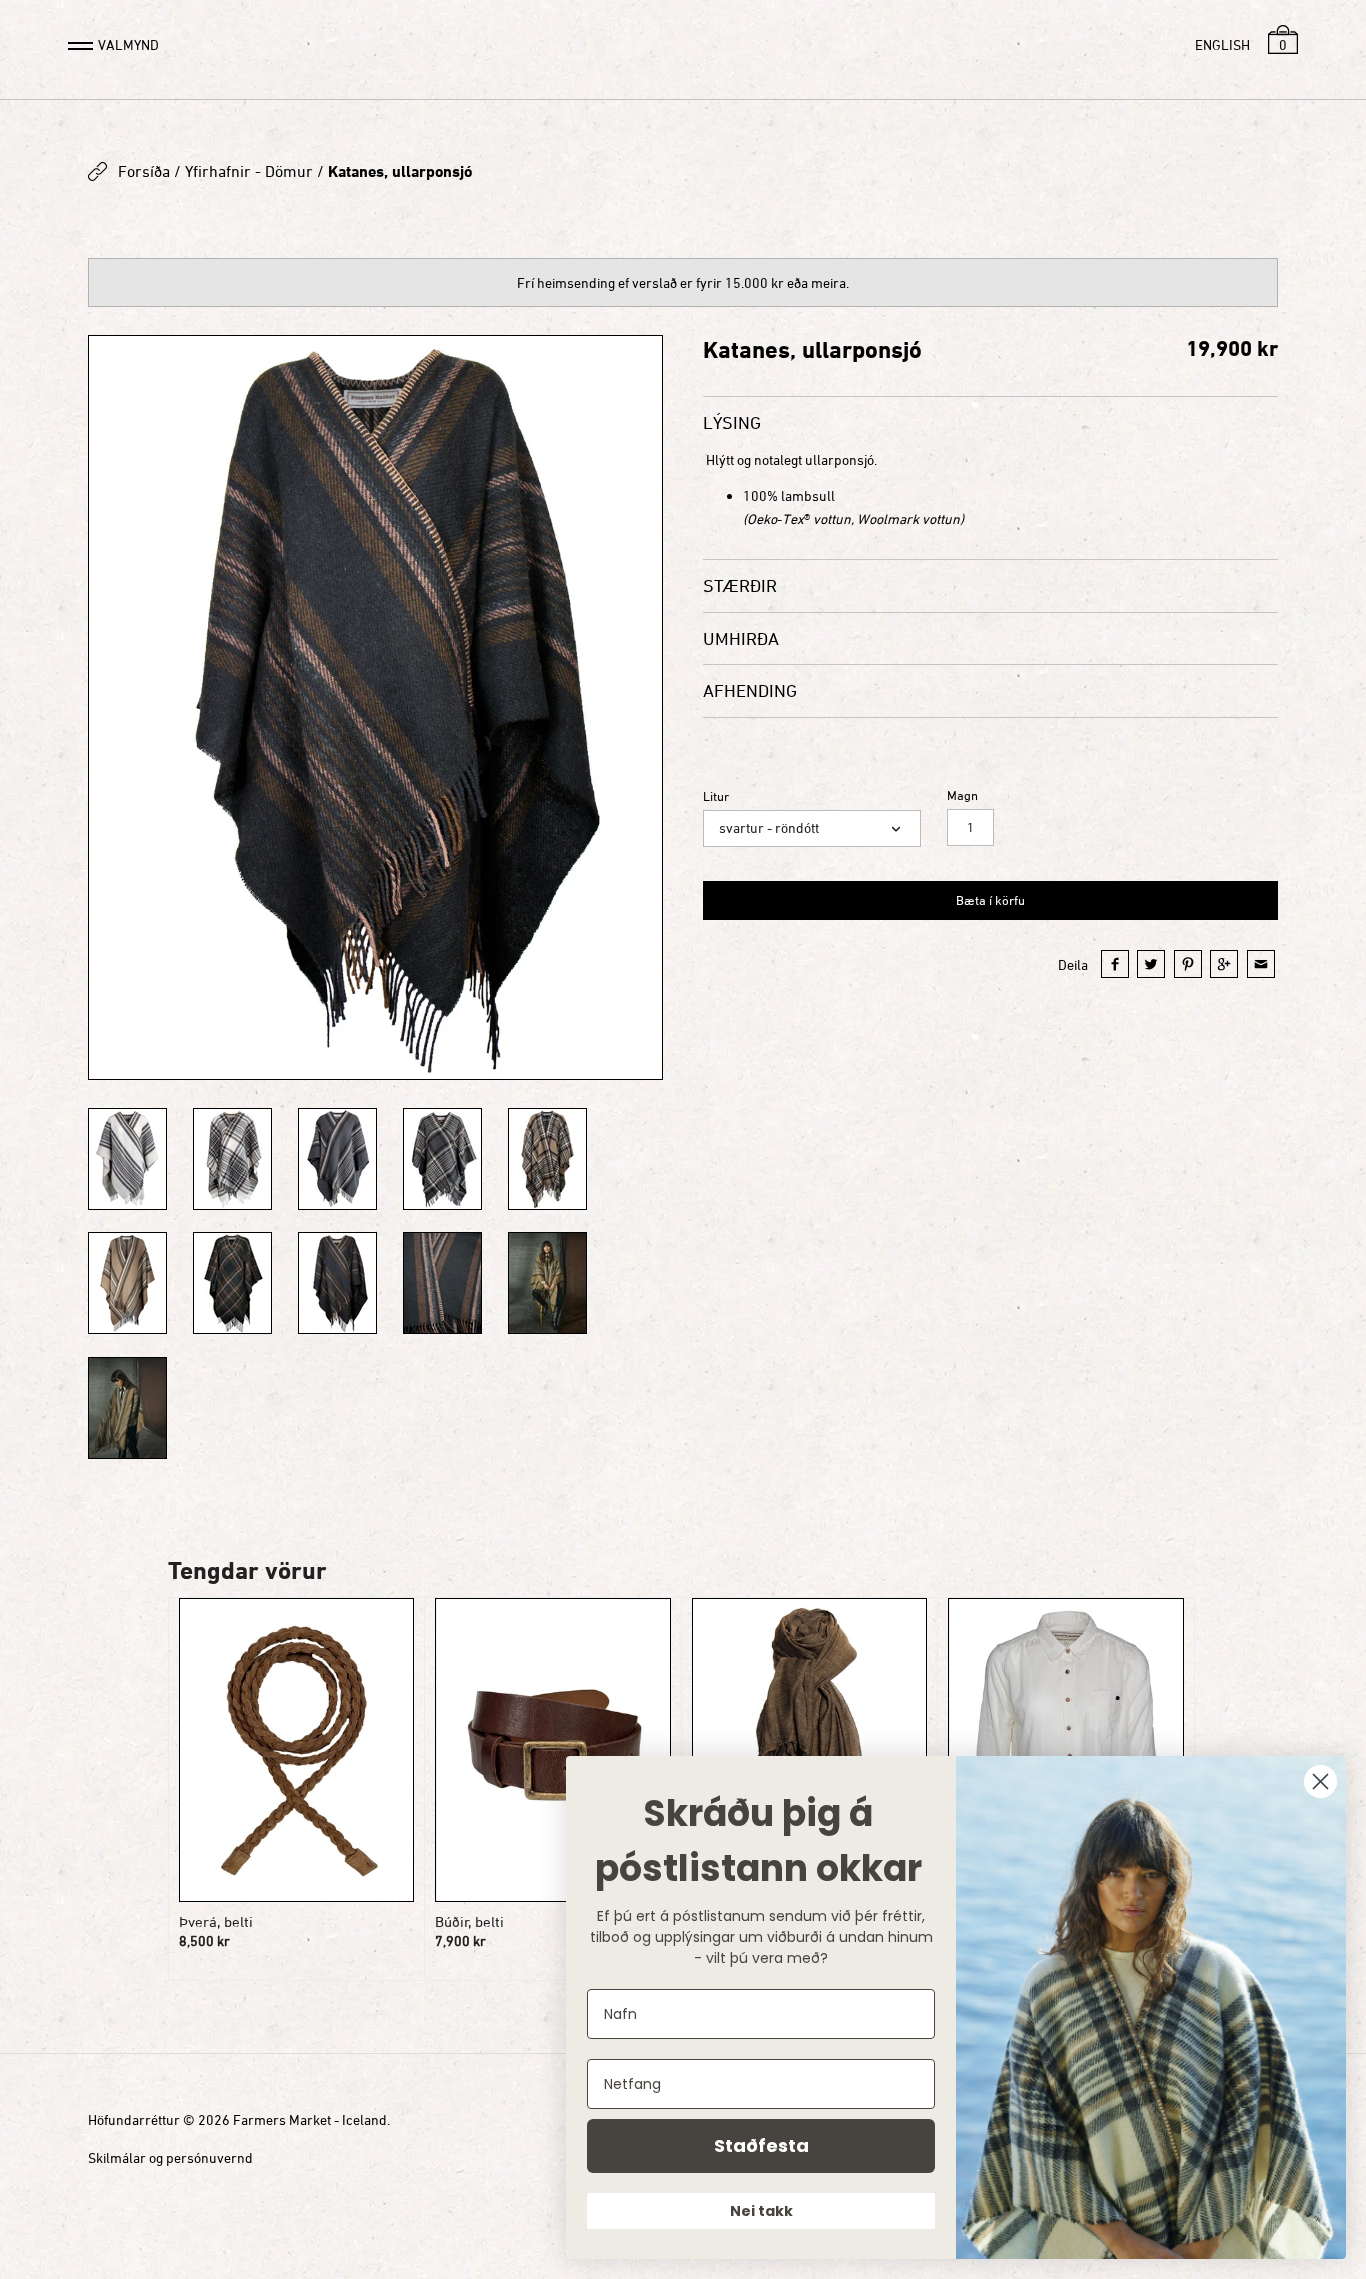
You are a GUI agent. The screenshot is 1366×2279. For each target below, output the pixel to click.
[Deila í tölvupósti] (1261, 964)
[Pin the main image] (1188, 964)
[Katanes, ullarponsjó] (127, 1159)
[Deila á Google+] (1224, 964)
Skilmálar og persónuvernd (170, 2157)
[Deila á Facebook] (1115, 964)
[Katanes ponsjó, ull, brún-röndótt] (127, 1283)
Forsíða (144, 171)
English (1222, 44)
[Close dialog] (1320, 1781)
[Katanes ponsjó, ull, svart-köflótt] (232, 1283)
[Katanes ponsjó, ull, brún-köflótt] (547, 1159)
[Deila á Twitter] (1151, 964)
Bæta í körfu (990, 900)
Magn (962, 795)
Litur (716, 796)
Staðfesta (761, 2145)
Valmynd (128, 44)
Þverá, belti (216, 1921)
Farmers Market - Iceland (310, 2119)
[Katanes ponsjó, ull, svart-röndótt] (375, 707)
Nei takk (761, 2211)
